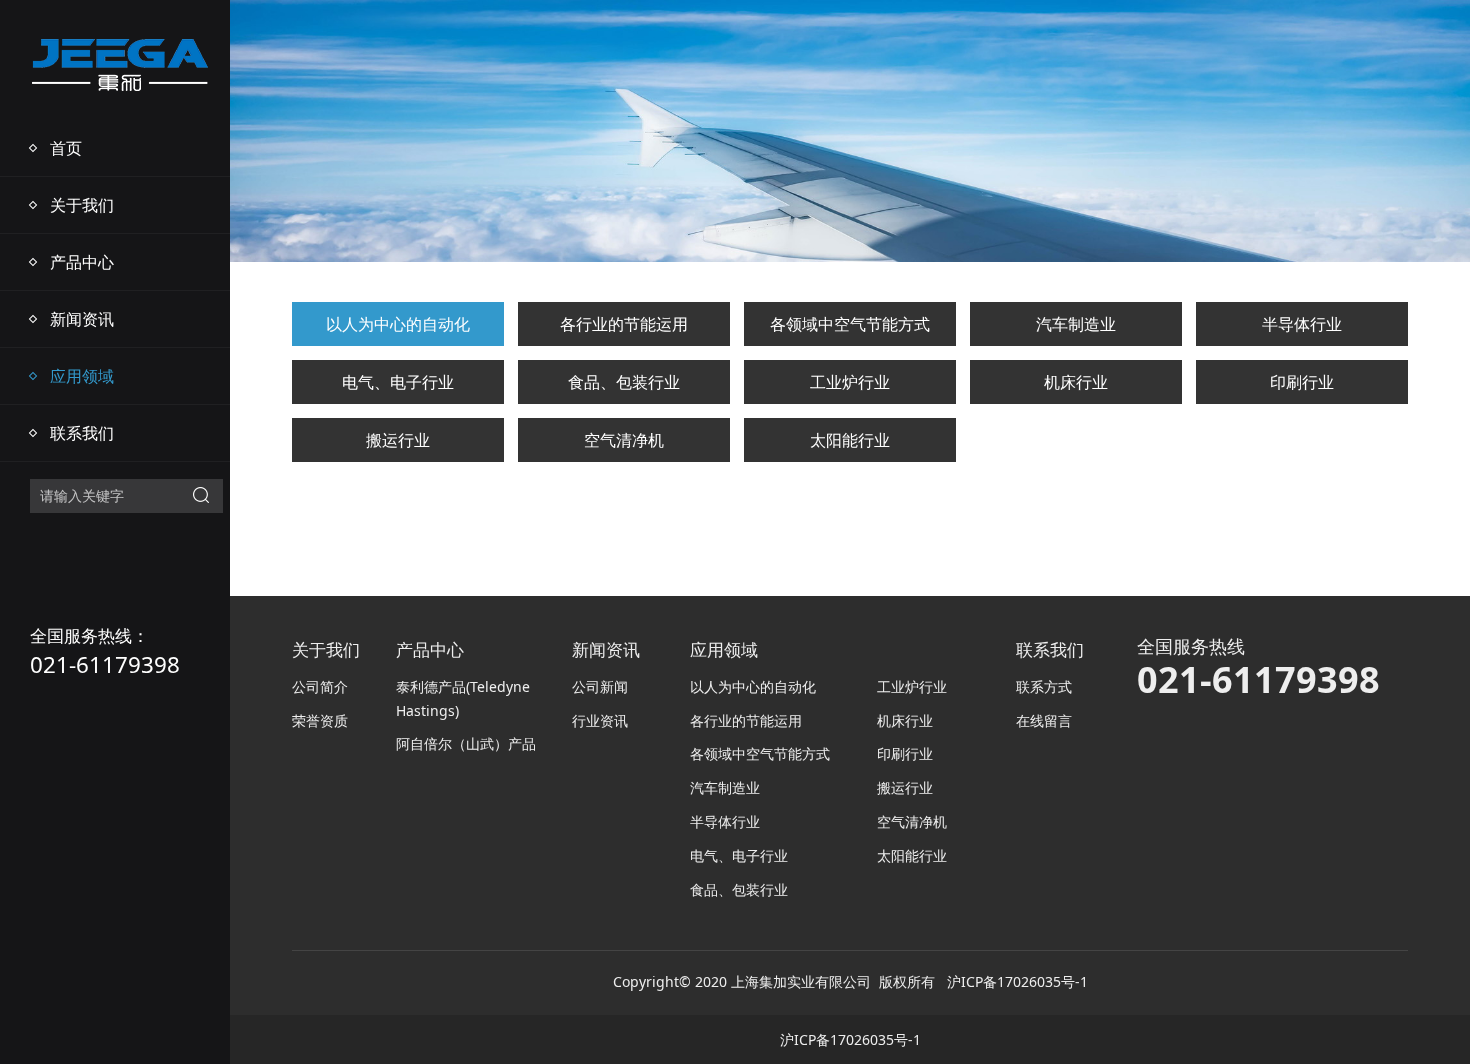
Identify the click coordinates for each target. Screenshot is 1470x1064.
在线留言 (1044, 720)
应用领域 (82, 376)
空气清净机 (624, 440)
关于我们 (82, 205)
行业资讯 (600, 720)
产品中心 (82, 262)
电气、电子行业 (398, 382)
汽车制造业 (1076, 324)
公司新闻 (600, 686)
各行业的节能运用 (624, 324)
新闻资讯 (82, 319)
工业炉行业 (850, 382)
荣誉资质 (320, 720)
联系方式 (1044, 686)
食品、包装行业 (624, 382)
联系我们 (82, 433)
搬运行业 (398, 440)
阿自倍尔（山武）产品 (466, 743)
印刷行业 (1302, 382)
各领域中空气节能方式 (850, 324)
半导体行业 (1302, 324)
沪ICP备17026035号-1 (1017, 981)
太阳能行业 (850, 440)
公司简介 (320, 686)
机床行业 (1076, 382)
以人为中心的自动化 (398, 324)
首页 (66, 148)
